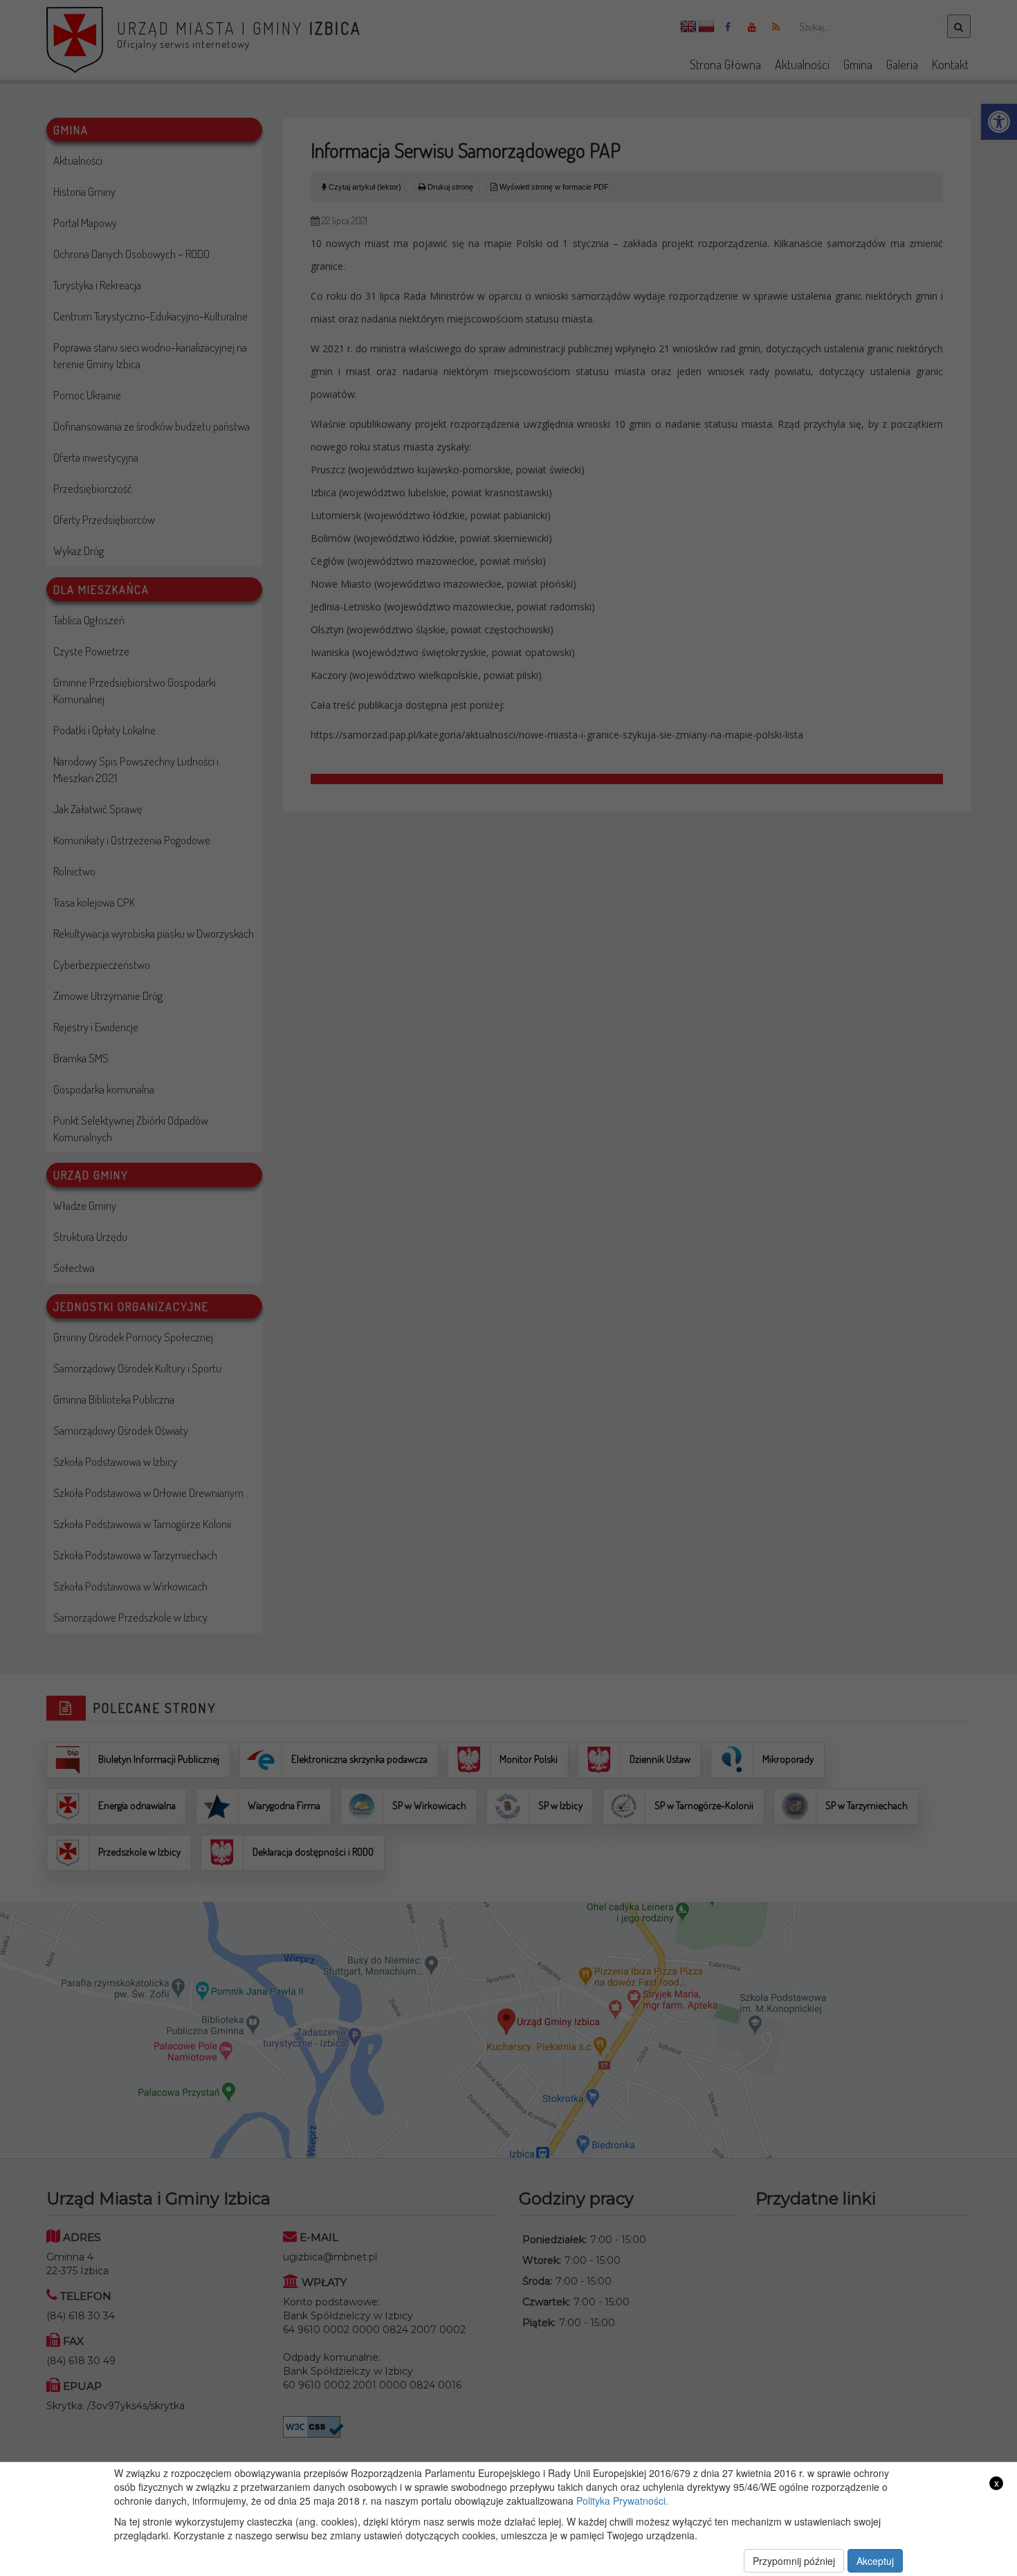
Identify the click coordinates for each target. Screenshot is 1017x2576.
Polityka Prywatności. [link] (622, 2501)
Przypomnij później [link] (794, 2561)
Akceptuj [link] (875, 2561)
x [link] (997, 2483)
